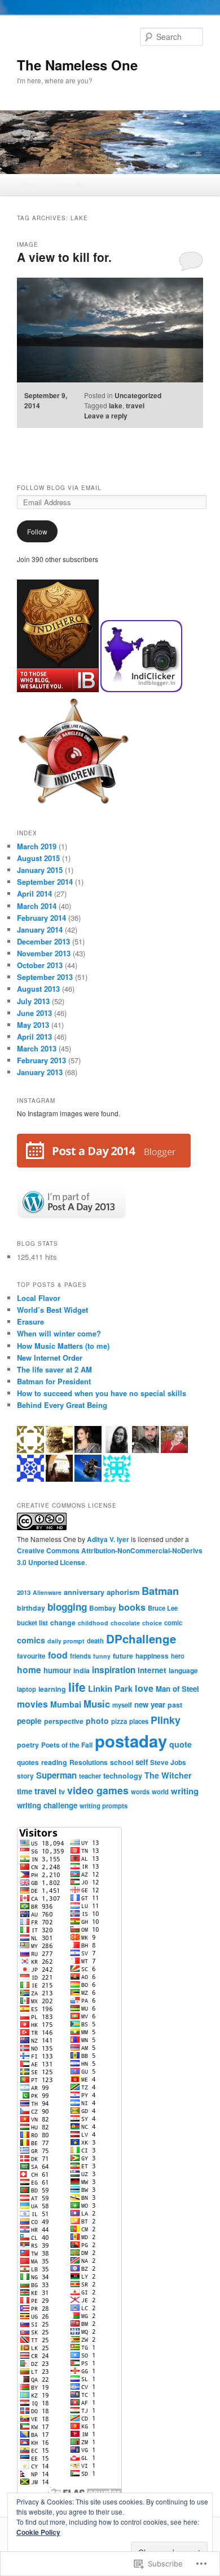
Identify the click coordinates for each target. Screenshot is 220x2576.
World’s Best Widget (52, 1310)
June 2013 (34, 1013)
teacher (90, 1776)
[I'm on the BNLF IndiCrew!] (73, 805)
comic (173, 1623)
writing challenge (47, 1805)
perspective (64, 1721)
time (25, 1791)
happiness (152, 1656)
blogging (67, 1607)
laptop (27, 1689)
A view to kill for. (64, 257)
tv (62, 1791)
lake (116, 405)
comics (31, 1640)
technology (123, 1775)
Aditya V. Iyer (108, 1539)
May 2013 (33, 1025)
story (25, 1776)
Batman (160, 1591)
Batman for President (54, 1381)
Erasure (30, 1322)
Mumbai (66, 1704)
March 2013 (37, 1048)
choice (152, 1623)
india (82, 1670)
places (139, 1721)
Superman (56, 1775)
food (58, 1655)
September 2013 (45, 977)
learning (52, 1689)
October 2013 (40, 965)
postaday (131, 1741)
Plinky (166, 1720)
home (29, 1670)
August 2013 (38, 989)
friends (80, 1656)
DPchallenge (141, 1639)
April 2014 (34, 893)
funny (102, 1656)
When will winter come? (59, 1333)
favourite (31, 1656)
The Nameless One (77, 65)
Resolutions (89, 1762)
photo (97, 1721)
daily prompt (66, 1641)
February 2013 (41, 1060)
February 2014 (41, 918)
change (63, 1623)
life (77, 1687)
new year (150, 1704)
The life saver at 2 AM (54, 1369)
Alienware (47, 1592)
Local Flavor (39, 1298)
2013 (24, 1592)
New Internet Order (50, 1358)
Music (97, 1704)
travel (135, 405)
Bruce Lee (163, 1608)
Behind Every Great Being (62, 1405)
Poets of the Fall (67, 1745)
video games (98, 1790)
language (183, 1670)
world (160, 1791)
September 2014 (45, 882)
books (132, 1607)
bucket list (32, 1623)
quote (181, 1744)
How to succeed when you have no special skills (102, 1393)
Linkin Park (110, 1688)
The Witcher (168, 1775)
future (123, 1656)
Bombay (103, 1608)
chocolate (125, 1623)
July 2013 (33, 1001)
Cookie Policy (38, 2532)
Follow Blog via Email (59, 488)
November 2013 (44, 953)
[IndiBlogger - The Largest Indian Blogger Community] (141, 689)
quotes (28, 1762)
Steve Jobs (168, 1762)
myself (122, 1705)
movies (32, 1704)
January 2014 (40, 930)
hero (178, 1656)
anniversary (84, 1592)
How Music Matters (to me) (63, 1346)
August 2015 (38, 858)
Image (28, 244)
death (95, 1641)
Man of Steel (177, 1689)
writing (185, 1791)
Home (28, 184)
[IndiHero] (59, 689)
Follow (37, 531)
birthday (31, 1608)
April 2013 (34, 1037)
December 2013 (43, 941)
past (175, 1705)
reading (54, 1762)
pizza (119, 1721)
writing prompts (104, 1806)
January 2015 (40, 870)
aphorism (123, 1592)
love (144, 1688)
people (29, 1721)
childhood (93, 1623)
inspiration (114, 1670)
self (142, 1762)
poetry (28, 1745)
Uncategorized (138, 395)
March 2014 (37, 906)
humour (57, 1670)
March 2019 (37, 846)
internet (152, 1670)
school (122, 1762)
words (140, 1791)
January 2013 (40, 1072)
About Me (69, 184)
